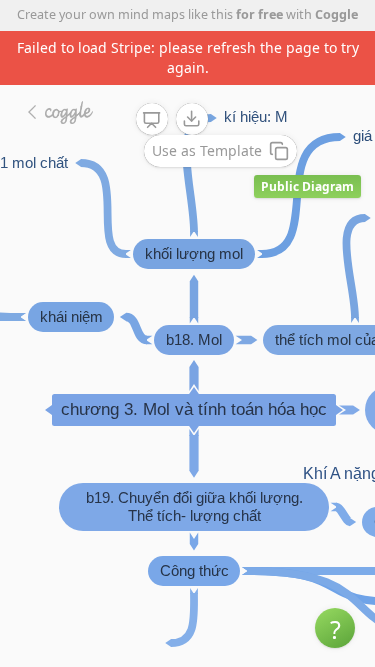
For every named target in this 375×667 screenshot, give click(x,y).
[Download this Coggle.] (192, 119)
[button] (335, 628)
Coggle (336, 14)
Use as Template (207, 150)
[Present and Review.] (152, 120)
